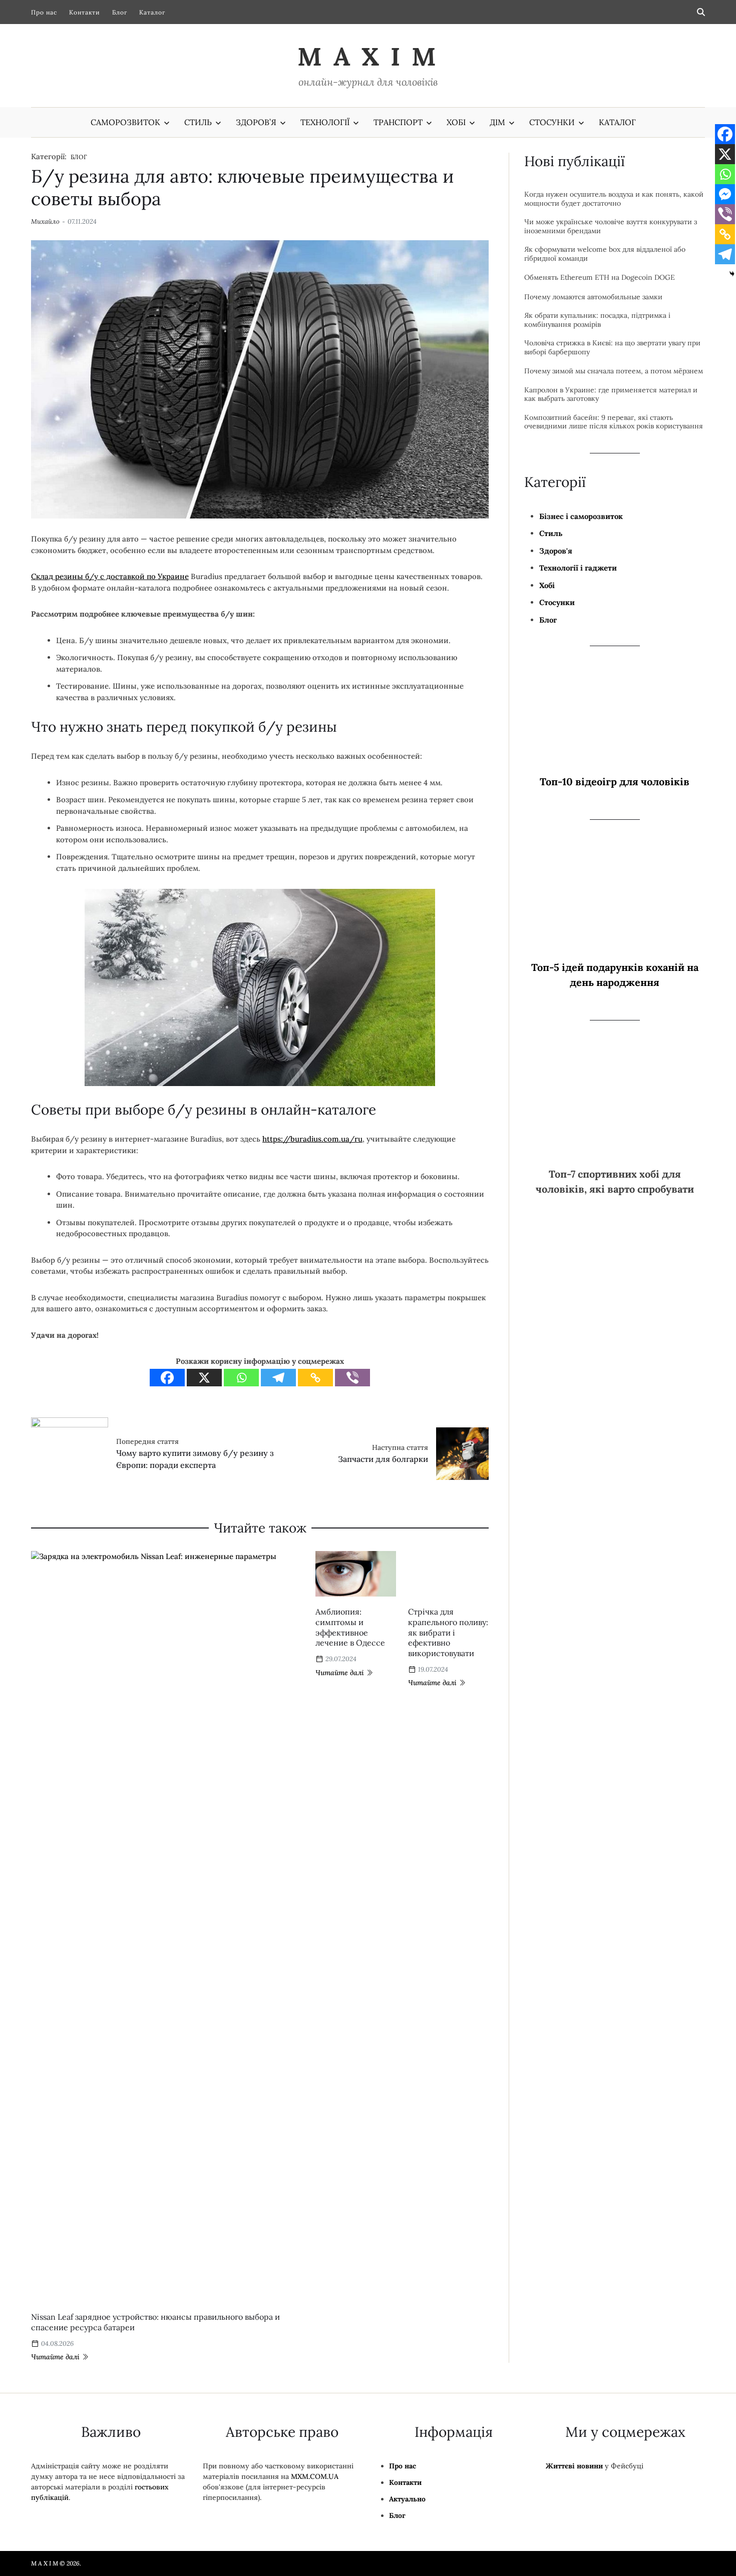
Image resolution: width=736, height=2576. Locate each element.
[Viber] (412, 1349)
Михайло (45, 199)
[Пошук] (701, 12)
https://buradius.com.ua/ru (312, 1144)
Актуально (407, 2480)
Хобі (456, 122)
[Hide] (732, 274)
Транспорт (398, 122)
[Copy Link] (375, 1349)
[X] (264, 1349)
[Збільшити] (482, 907)
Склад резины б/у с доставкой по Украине (110, 626)
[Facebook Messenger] (725, 194)
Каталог (152, 12)
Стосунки (552, 122)
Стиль (198, 122)
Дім (497, 122)
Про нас (44, 12)
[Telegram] (338, 1349)
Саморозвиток (125, 122)
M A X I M (368, 57)
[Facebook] (227, 1349)
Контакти (85, 12)
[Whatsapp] (301, 1349)
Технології (325, 122)
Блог (120, 12)
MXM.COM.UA (315, 2457)
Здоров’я (256, 122)
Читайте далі (55, 2338)
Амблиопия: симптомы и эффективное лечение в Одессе (319, 1770)
